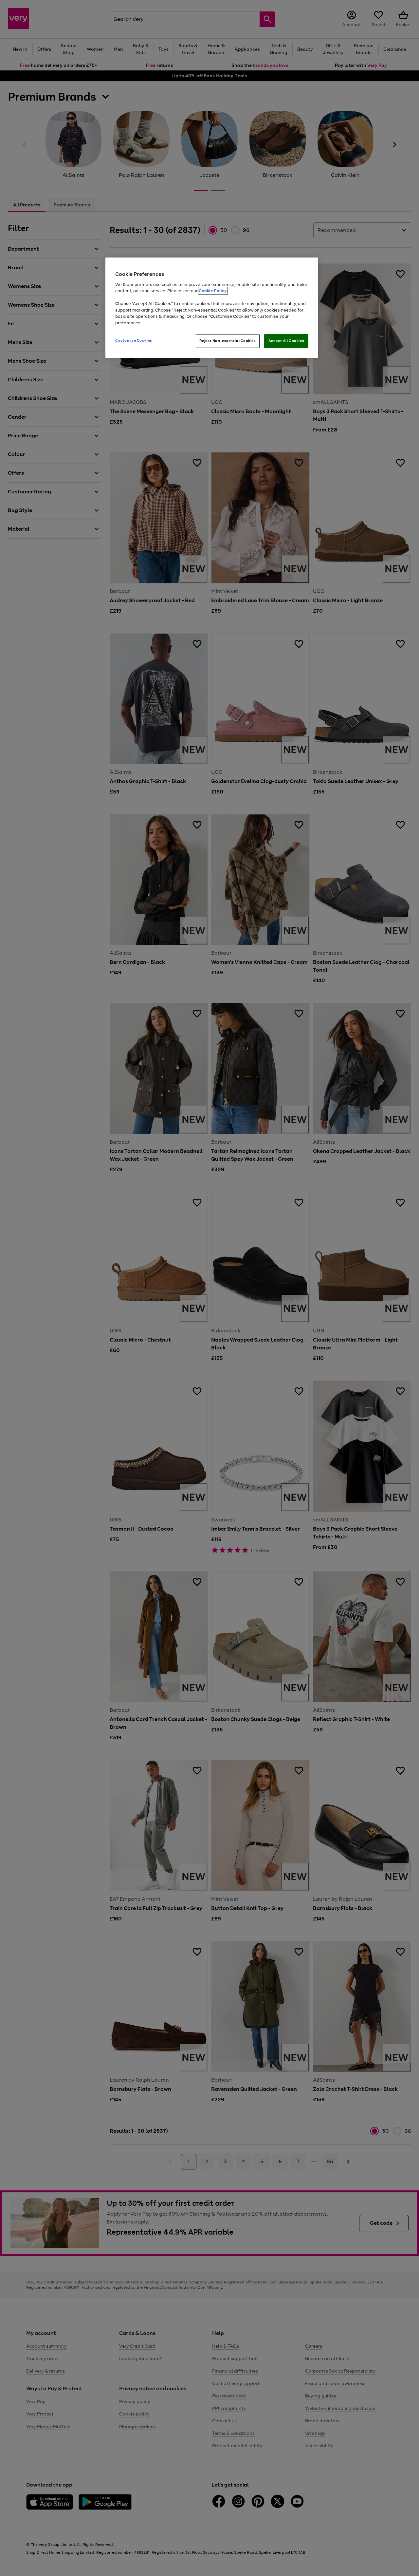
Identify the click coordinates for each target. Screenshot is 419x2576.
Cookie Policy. (213, 291)
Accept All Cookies (286, 341)
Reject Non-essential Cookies (228, 341)
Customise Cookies (134, 340)
